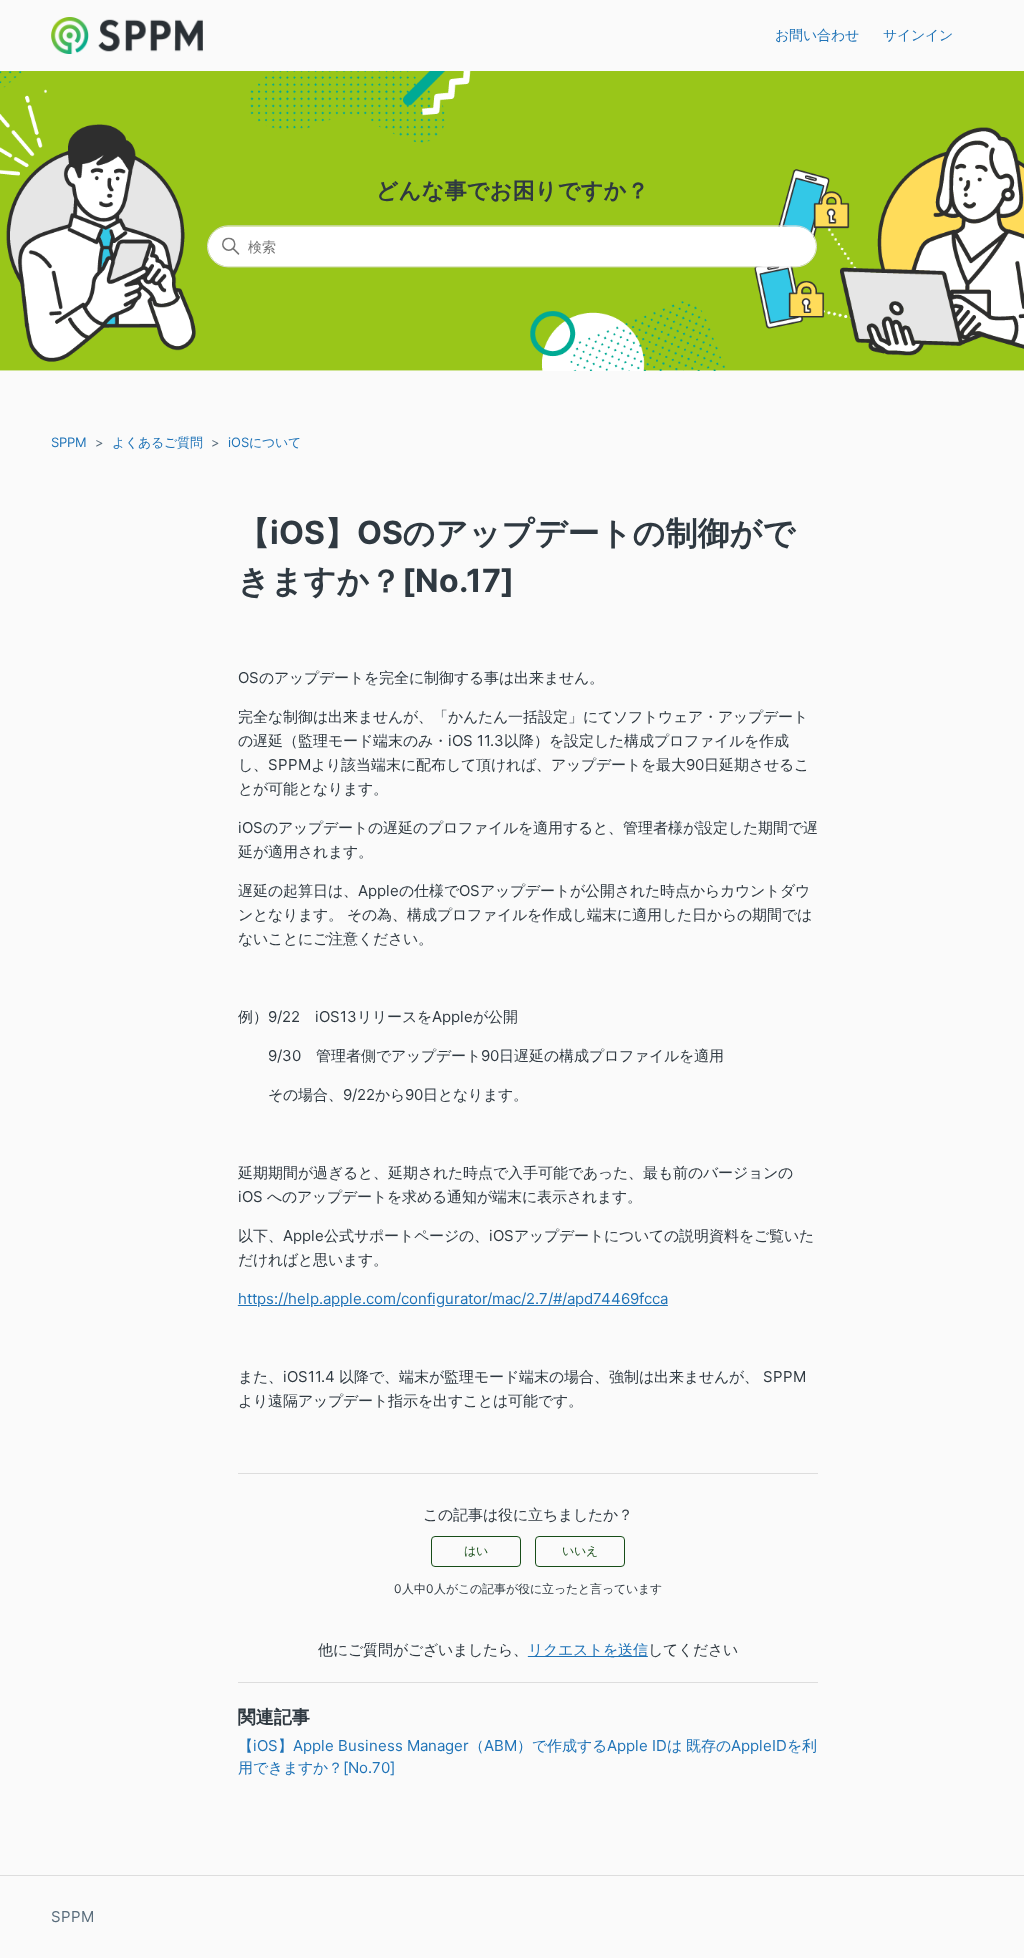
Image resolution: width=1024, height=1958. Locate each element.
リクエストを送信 (588, 1649)
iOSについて (264, 442)
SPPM (69, 442)
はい (476, 1550)
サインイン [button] (918, 34)
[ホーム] (127, 35)
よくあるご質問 (157, 442)
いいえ (580, 1550)
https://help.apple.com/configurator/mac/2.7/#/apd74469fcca (453, 1298)
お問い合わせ (817, 34)
